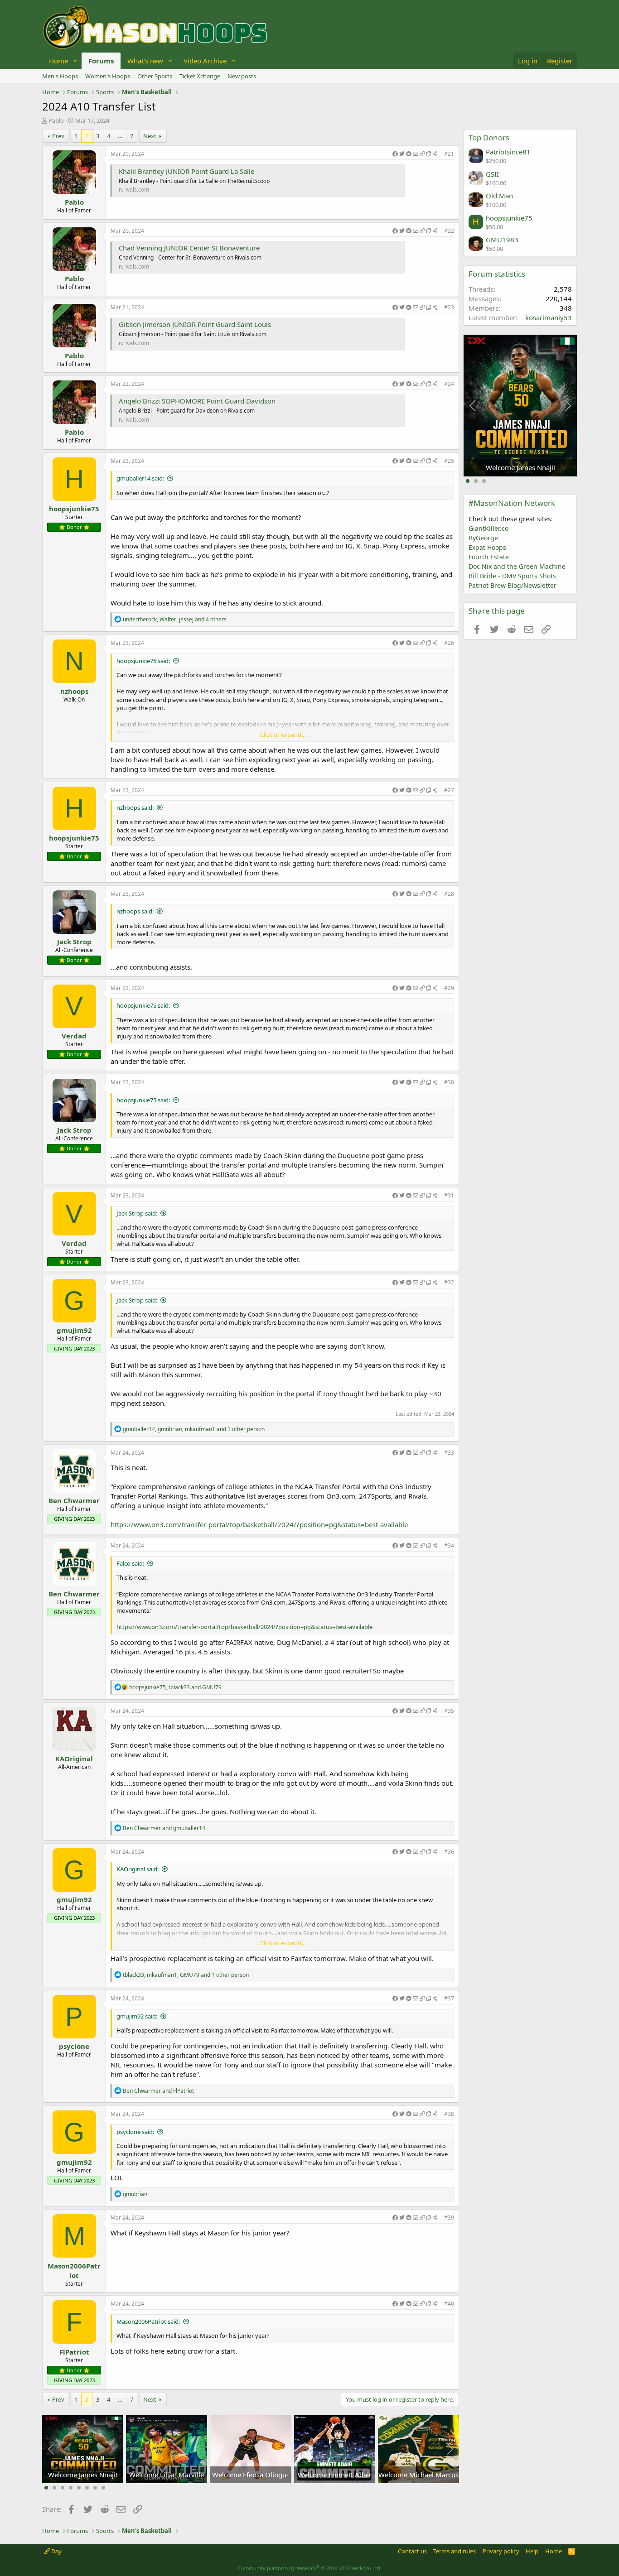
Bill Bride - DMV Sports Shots (512, 576)
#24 (449, 384)
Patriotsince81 (508, 152)
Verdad (74, 1036)
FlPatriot (74, 2352)
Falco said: (130, 1563)
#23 (449, 307)
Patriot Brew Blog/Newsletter (513, 585)
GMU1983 (502, 240)
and (164, 1828)
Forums (101, 61)
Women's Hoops (108, 76)
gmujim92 (74, 1330)
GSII (492, 174)
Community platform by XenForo (310, 2568)
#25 (449, 461)
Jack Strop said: (137, 1213)
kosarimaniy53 (549, 317)
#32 (449, 1282)
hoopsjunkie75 (74, 509)
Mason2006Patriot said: (148, 2321)
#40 (449, 2304)
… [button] (120, 136)
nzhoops (74, 691)
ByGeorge (483, 538)
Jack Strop (74, 942)
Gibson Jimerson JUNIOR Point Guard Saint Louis (195, 324)
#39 (449, 2218)
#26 (449, 643)
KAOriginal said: (138, 1869)
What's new (145, 61)
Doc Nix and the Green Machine (517, 566)
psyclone (74, 2046)
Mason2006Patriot (74, 2271)
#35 (449, 1711)
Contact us (412, 2551)
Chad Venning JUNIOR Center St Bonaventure (189, 248)
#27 (449, 790)
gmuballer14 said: (140, 478)
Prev (58, 136)
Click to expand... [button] (283, 735)
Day (56, 2551)
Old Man (499, 196)
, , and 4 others (175, 619)
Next (150, 136)
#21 (449, 154)
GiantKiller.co (488, 528)
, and (175, 1687)
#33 (449, 1453)
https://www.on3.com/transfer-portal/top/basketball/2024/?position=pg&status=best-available (259, 1524)
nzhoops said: (135, 807)
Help (532, 2551)
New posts (242, 76)
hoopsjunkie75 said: (143, 661)
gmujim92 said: (137, 2016)
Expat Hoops (487, 547)
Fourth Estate (489, 557)
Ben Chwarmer (74, 1500)
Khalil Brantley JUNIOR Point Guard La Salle (186, 171)
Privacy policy (501, 2551)
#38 (449, 2114)
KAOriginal (74, 1759)
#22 (449, 231)
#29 (449, 988)
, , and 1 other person (194, 1429)
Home (58, 61)
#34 (449, 1545)
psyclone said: (135, 2132)
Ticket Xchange (200, 76)
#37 (449, 1998)
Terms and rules (455, 2551)
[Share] (415, 154)
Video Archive (205, 61)
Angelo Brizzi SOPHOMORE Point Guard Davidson (197, 401)
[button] (75, 61)
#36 (449, 1852)
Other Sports (155, 76)
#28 (449, 894)
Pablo (56, 120)
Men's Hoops (60, 76)
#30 (449, 1082)
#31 (449, 1195)
